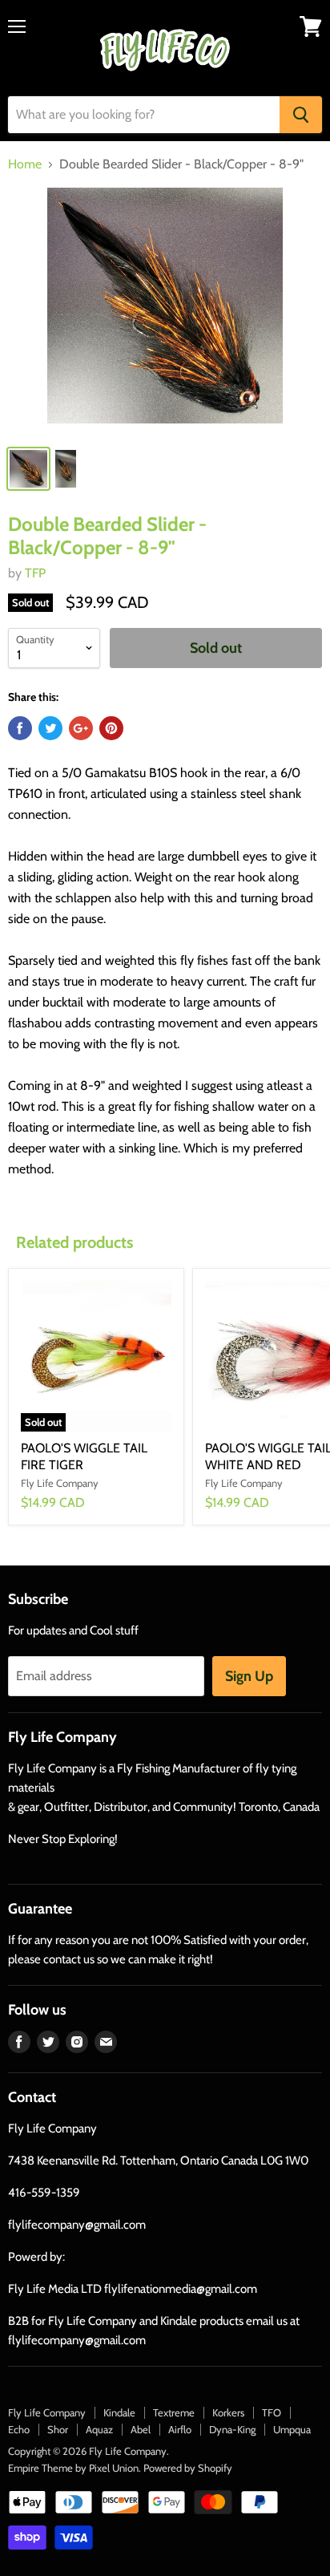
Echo (19, 2429)
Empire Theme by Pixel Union (73, 2468)
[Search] (301, 115)
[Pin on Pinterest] (111, 728)
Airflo (180, 2429)
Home (25, 164)
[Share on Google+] (81, 728)
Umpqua (292, 2429)
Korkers (228, 2412)
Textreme (174, 2412)
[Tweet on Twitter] (50, 728)
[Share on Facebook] (20, 728)
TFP (35, 573)
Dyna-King (232, 2429)
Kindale (119, 2412)
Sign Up (249, 1676)
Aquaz (99, 2429)
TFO (272, 2412)
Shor (58, 2429)
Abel (141, 2429)
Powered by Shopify (188, 2468)
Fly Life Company (47, 2412)
